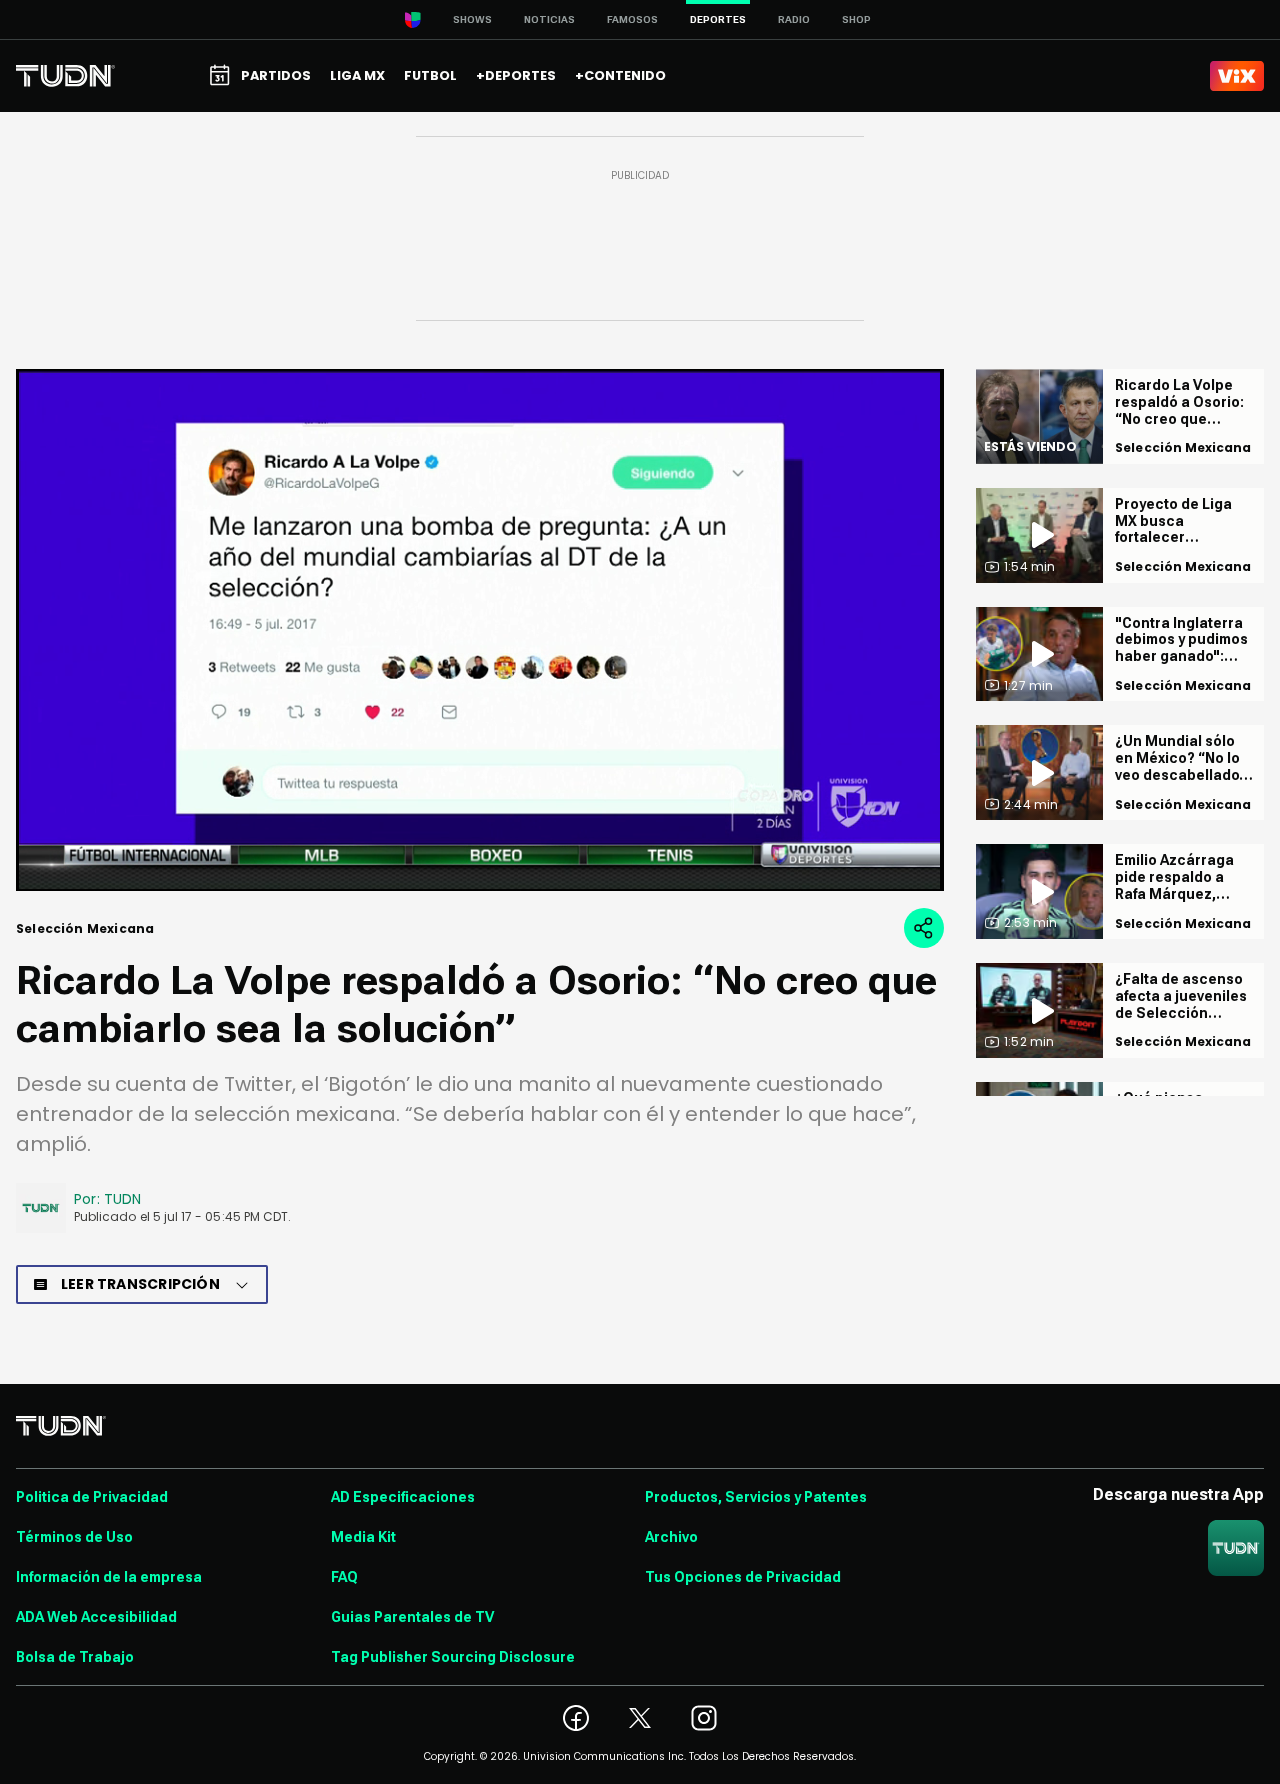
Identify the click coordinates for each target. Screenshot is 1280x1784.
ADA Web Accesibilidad (96, 1617)
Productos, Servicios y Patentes (756, 1497)
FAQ (344, 1577)
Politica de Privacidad (92, 1497)
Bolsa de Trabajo (75, 1657)
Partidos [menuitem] (276, 75)
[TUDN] (65, 76)
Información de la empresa (109, 1577)
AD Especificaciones (403, 1497)
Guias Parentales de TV (412, 1617)
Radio (794, 19)
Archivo (671, 1537)
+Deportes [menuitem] (516, 75)
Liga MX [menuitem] (357, 75)
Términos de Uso (74, 1537)
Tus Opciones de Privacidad (743, 1577)
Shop (856, 19)
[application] (480, 630)
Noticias (549, 19)
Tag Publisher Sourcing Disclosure (453, 1657)
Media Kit (363, 1537)
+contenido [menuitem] (620, 75)
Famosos (632, 19)
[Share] (924, 928)
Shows (472, 19)
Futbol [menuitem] (430, 75)
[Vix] (1237, 76)
